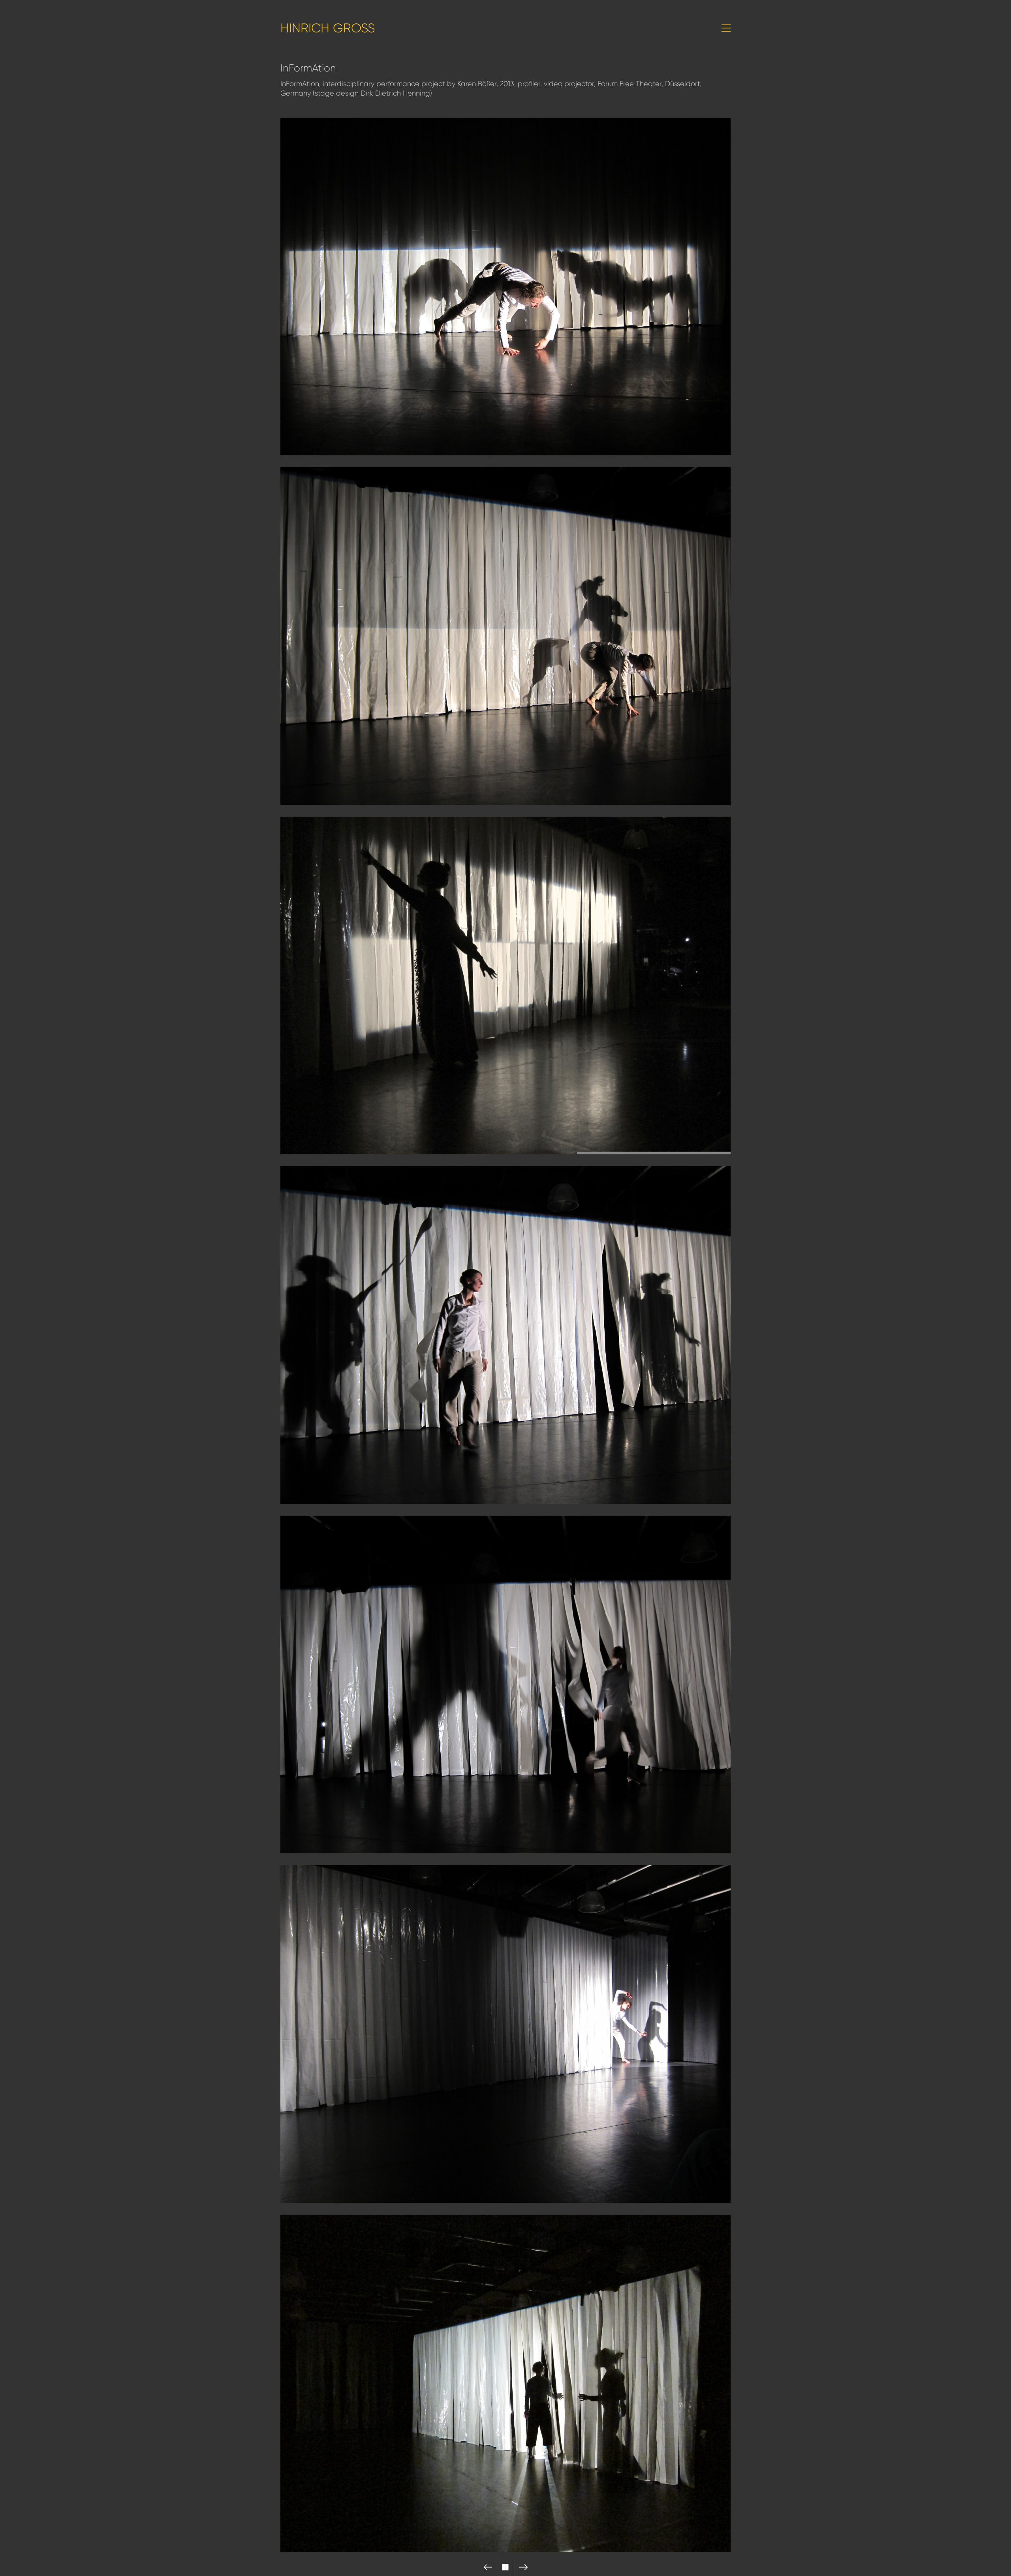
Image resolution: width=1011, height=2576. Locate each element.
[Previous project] (488, 2567)
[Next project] (523, 2567)
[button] (726, 28)
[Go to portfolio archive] (506, 2567)
